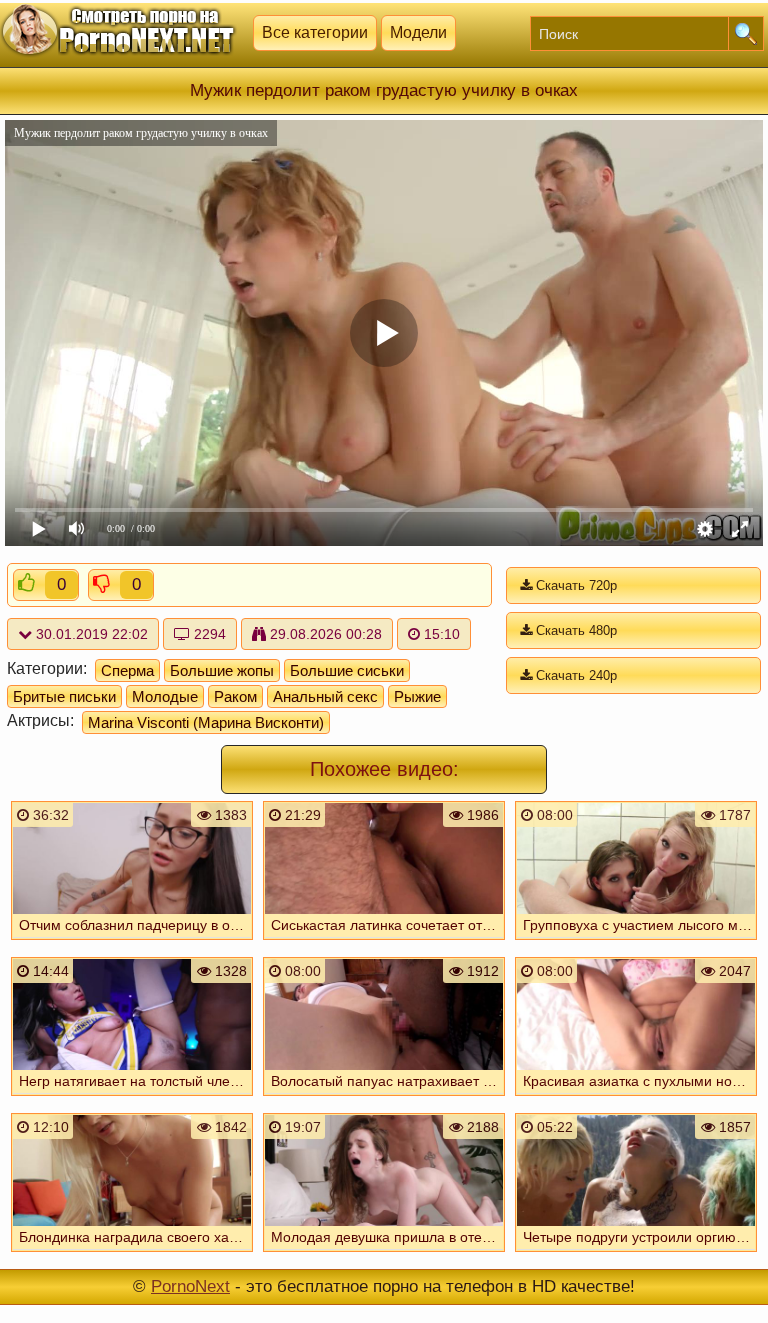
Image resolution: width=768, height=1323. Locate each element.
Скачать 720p (574, 585)
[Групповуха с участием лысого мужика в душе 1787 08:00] (636, 942)
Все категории (315, 32)
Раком (235, 696)
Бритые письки (64, 696)
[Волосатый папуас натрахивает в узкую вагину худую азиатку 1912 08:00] (384, 1098)
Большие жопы (222, 670)
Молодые (165, 696)
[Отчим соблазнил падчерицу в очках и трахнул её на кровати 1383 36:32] (132, 942)
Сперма (127, 670)
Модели (418, 32)
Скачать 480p (574, 630)
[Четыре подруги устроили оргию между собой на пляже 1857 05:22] (636, 1254)
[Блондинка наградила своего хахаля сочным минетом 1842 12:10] (132, 1254)
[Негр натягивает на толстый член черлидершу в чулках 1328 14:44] (132, 1098)
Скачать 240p (574, 675)
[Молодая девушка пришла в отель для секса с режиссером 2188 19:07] (384, 1254)
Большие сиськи (347, 670)
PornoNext (190, 1286)
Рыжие (417, 696)
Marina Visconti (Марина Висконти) (206, 722)
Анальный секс (325, 696)
